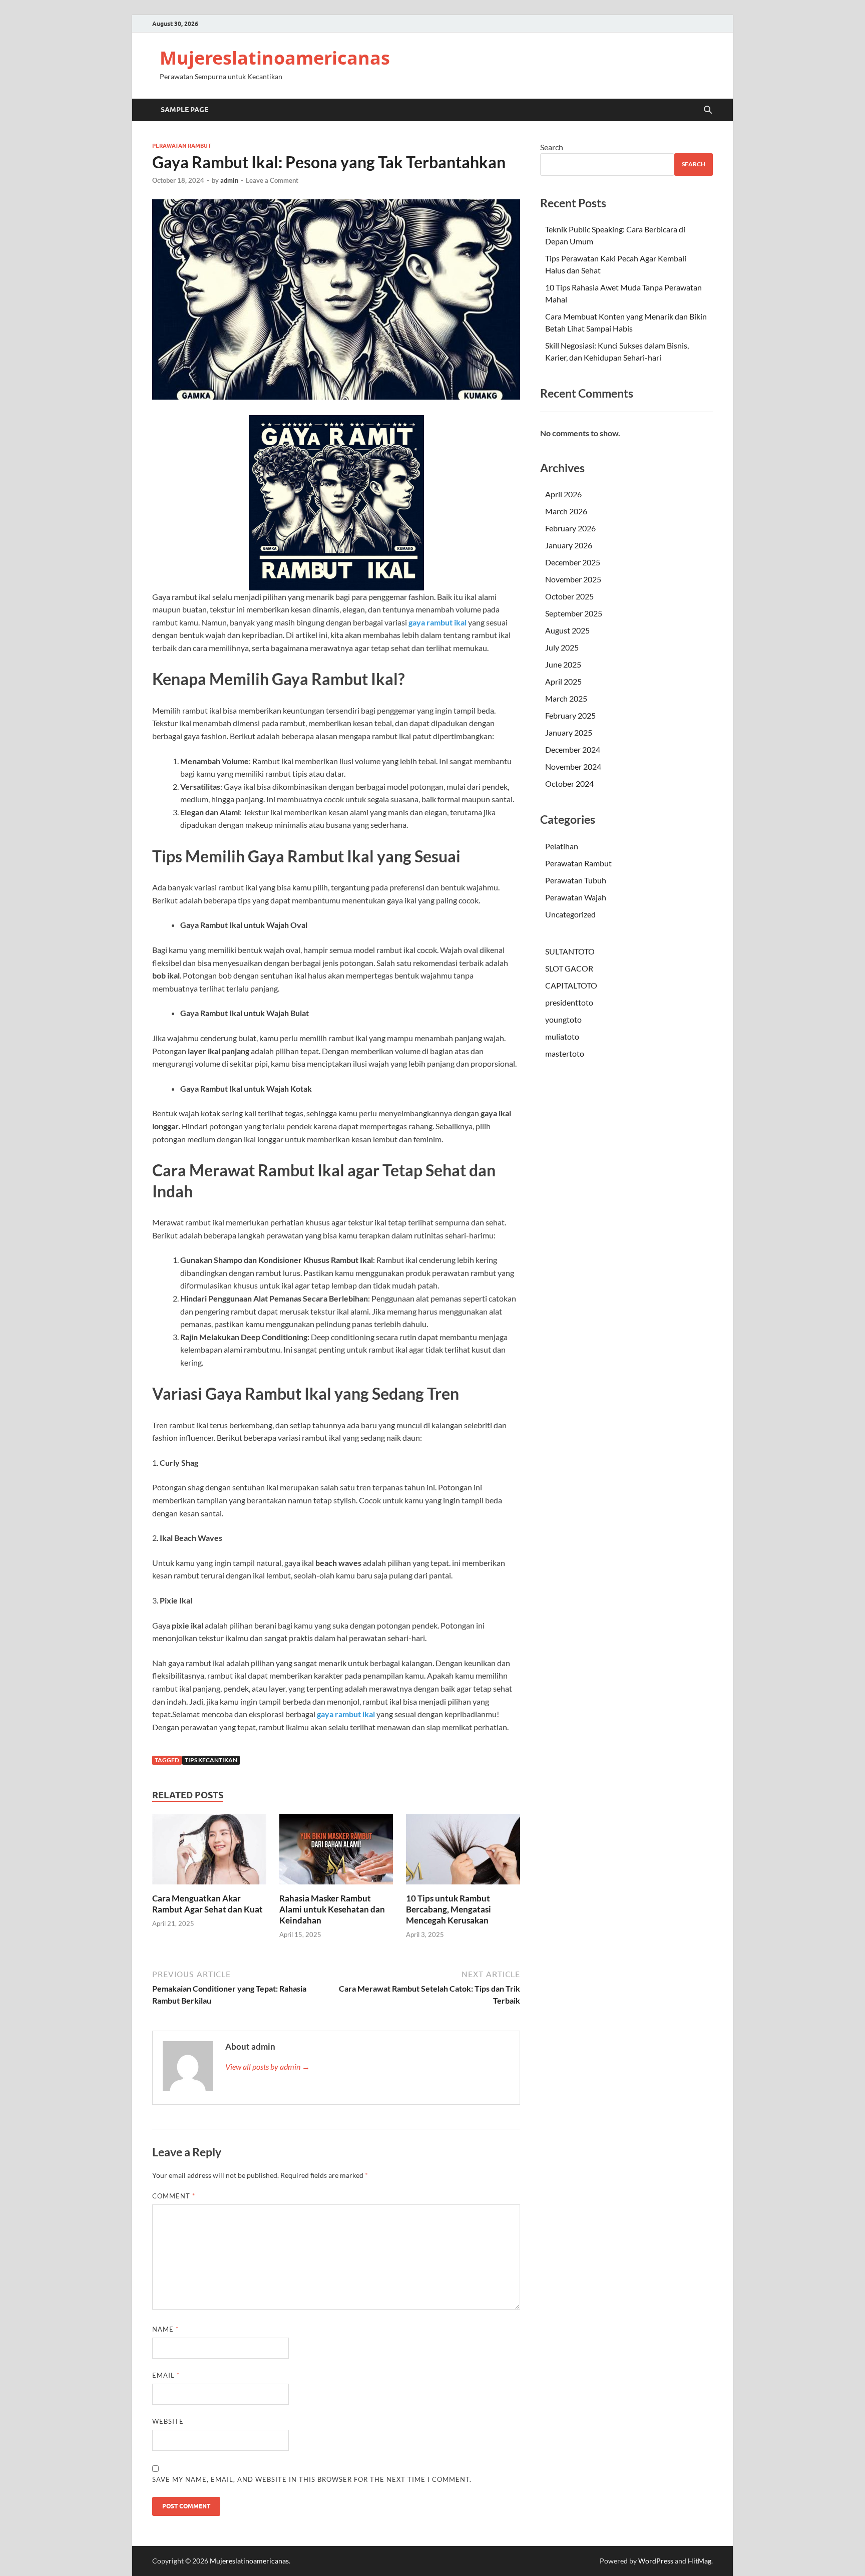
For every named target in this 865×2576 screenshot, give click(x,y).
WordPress (656, 2561)
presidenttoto (569, 1002)
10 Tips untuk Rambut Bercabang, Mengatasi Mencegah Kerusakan (449, 1909)
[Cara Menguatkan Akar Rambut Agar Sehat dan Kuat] (209, 1852)
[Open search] (708, 110)
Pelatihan (562, 846)
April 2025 (563, 681)
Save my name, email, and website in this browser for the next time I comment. (312, 2479)
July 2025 (562, 647)
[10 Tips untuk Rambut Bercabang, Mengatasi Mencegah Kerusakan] (463, 1852)
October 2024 (569, 783)
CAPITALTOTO (571, 985)
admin (229, 180)
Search (552, 147)
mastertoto (565, 1053)
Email (166, 2375)
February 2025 (570, 715)
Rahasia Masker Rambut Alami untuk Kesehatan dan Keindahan (332, 1909)
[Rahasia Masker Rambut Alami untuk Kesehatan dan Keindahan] (336, 1852)
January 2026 (569, 545)
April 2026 (563, 494)
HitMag (700, 2561)
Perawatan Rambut (182, 146)
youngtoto (563, 1019)
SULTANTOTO (570, 951)
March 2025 (566, 698)
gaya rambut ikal (438, 622)
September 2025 (574, 613)
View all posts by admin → (268, 2066)
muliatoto (562, 1036)
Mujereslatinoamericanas (275, 58)
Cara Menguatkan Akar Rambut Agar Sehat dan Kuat (207, 1904)
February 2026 (570, 528)
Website (168, 2421)
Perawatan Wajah (576, 897)
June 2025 (563, 664)
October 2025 (569, 596)
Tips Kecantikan (211, 1760)
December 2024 (573, 749)
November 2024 (573, 766)
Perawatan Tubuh (576, 880)
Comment (174, 2196)
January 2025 (569, 732)
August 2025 (567, 630)
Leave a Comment (272, 180)
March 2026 (566, 511)
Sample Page (184, 110)
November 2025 (573, 579)
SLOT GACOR (569, 968)
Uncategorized (570, 914)
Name (165, 2329)
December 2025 (573, 562)
